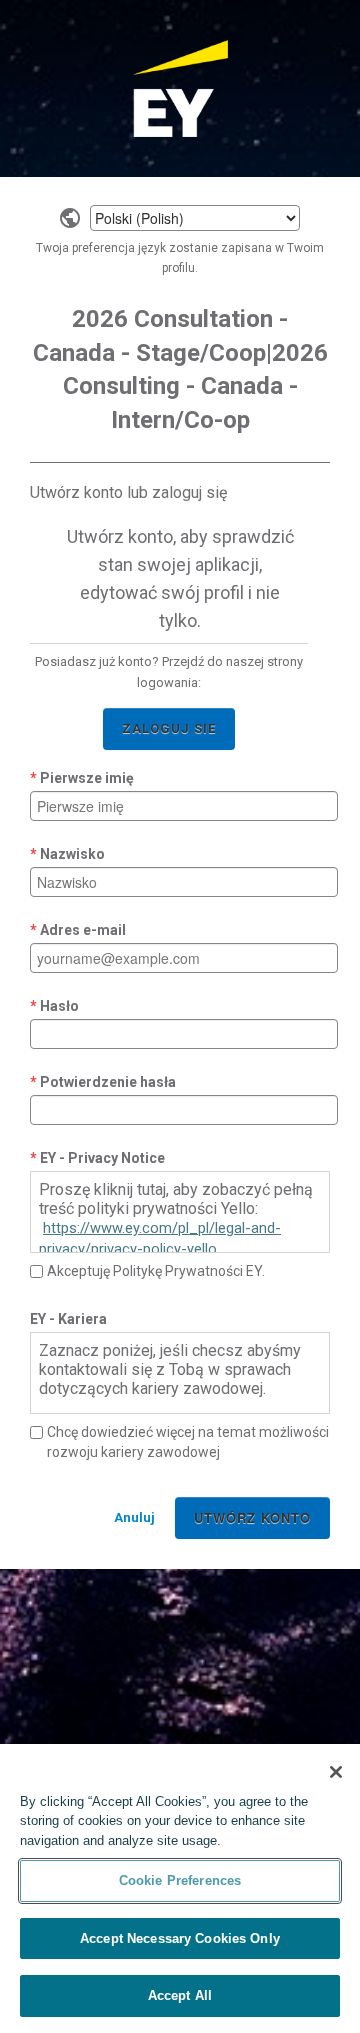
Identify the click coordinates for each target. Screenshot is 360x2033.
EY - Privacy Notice (102, 1158)
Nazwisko (72, 854)
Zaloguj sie (169, 728)
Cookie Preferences (180, 1880)
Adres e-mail (83, 930)
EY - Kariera (68, 1319)
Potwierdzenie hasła (108, 1082)
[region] (180, 1888)
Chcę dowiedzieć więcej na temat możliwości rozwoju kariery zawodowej (188, 1442)
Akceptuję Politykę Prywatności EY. (156, 1271)
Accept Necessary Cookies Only (180, 1938)
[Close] (336, 1772)
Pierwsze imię (87, 778)
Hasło (59, 1006)
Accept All (180, 1995)
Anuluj (134, 1517)
